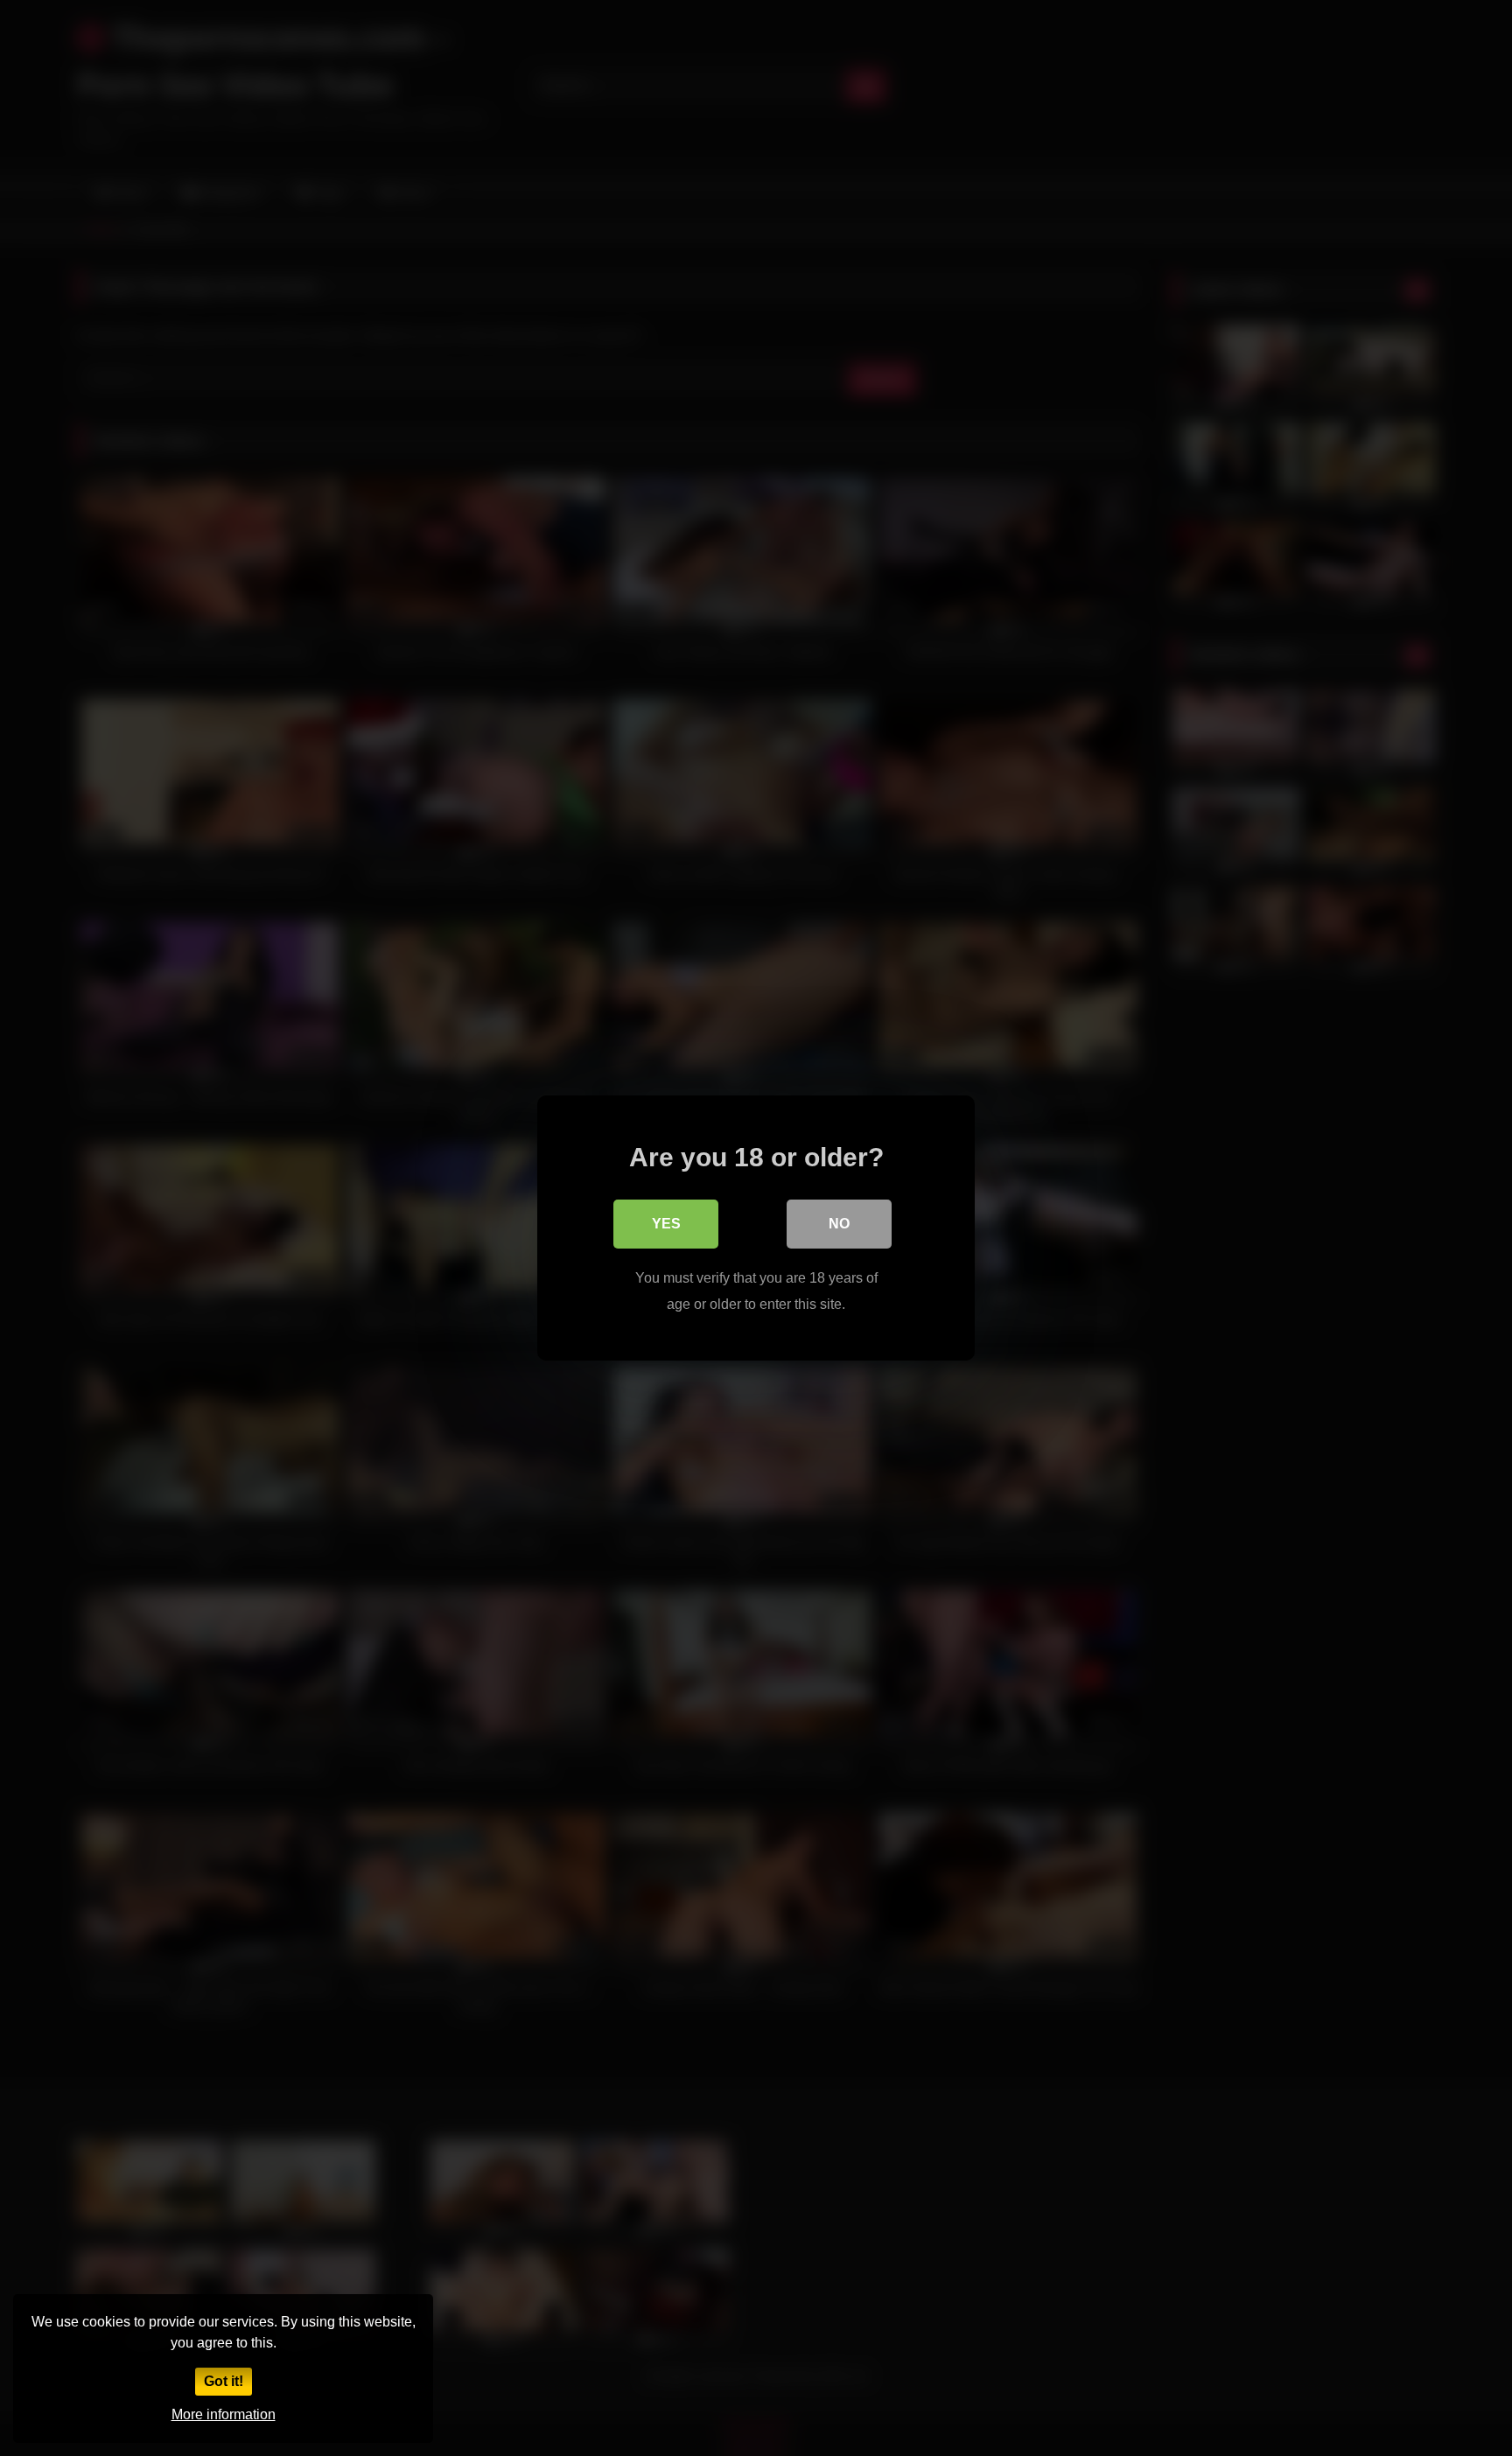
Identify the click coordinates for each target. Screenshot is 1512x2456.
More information (224, 2414)
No (839, 1224)
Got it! (224, 2381)
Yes (666, 1224)
